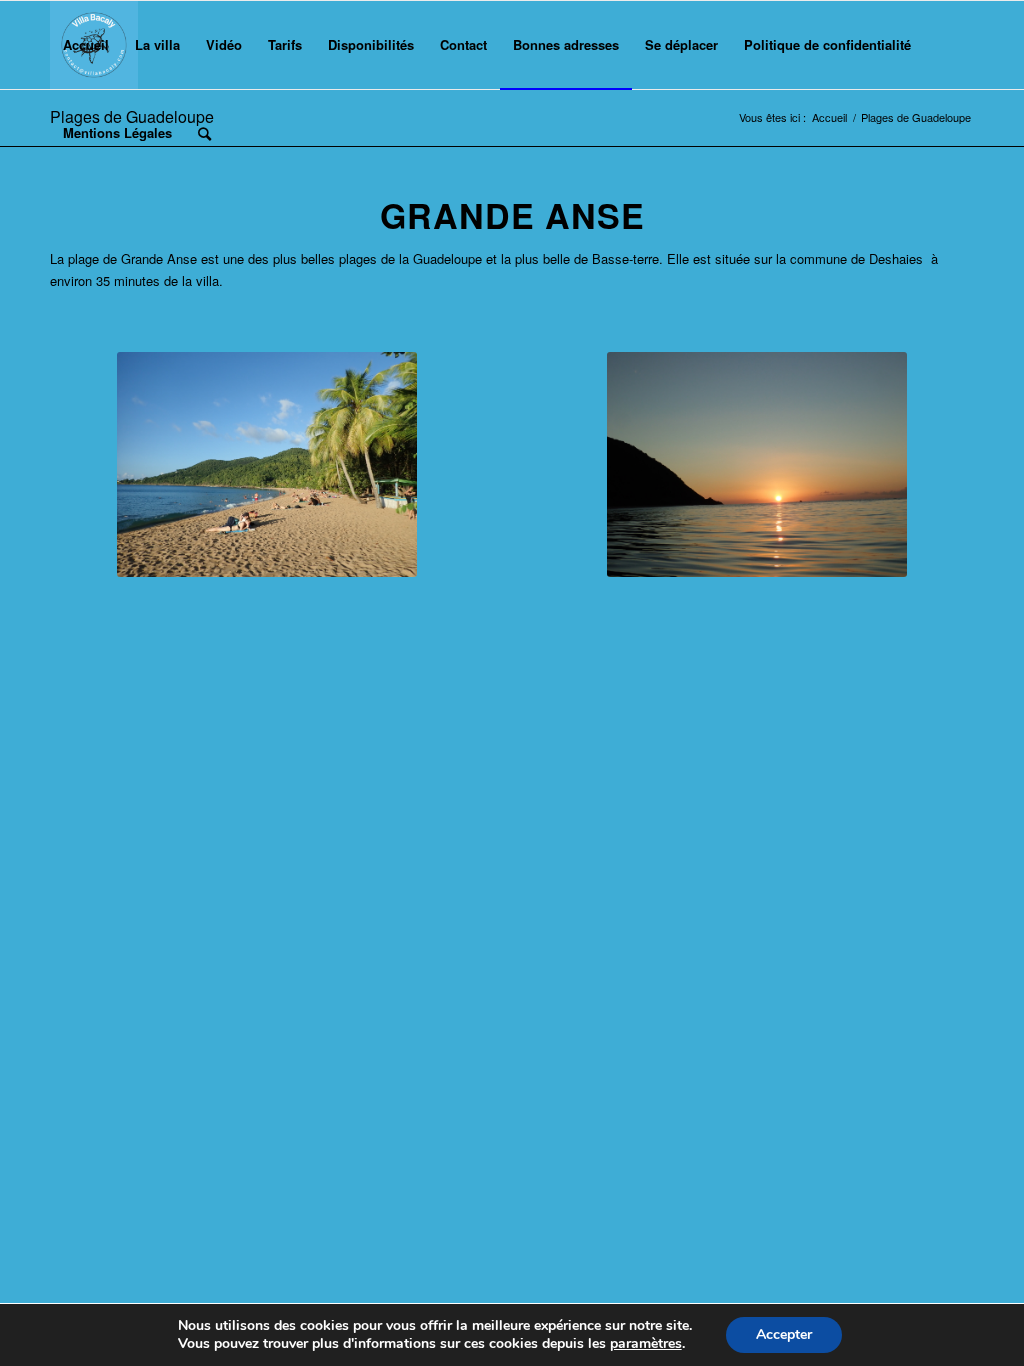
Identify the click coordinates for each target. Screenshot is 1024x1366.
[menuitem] (86, 45)
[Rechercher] (204, 133)
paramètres (646, 1344)
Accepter (784, 1334)
